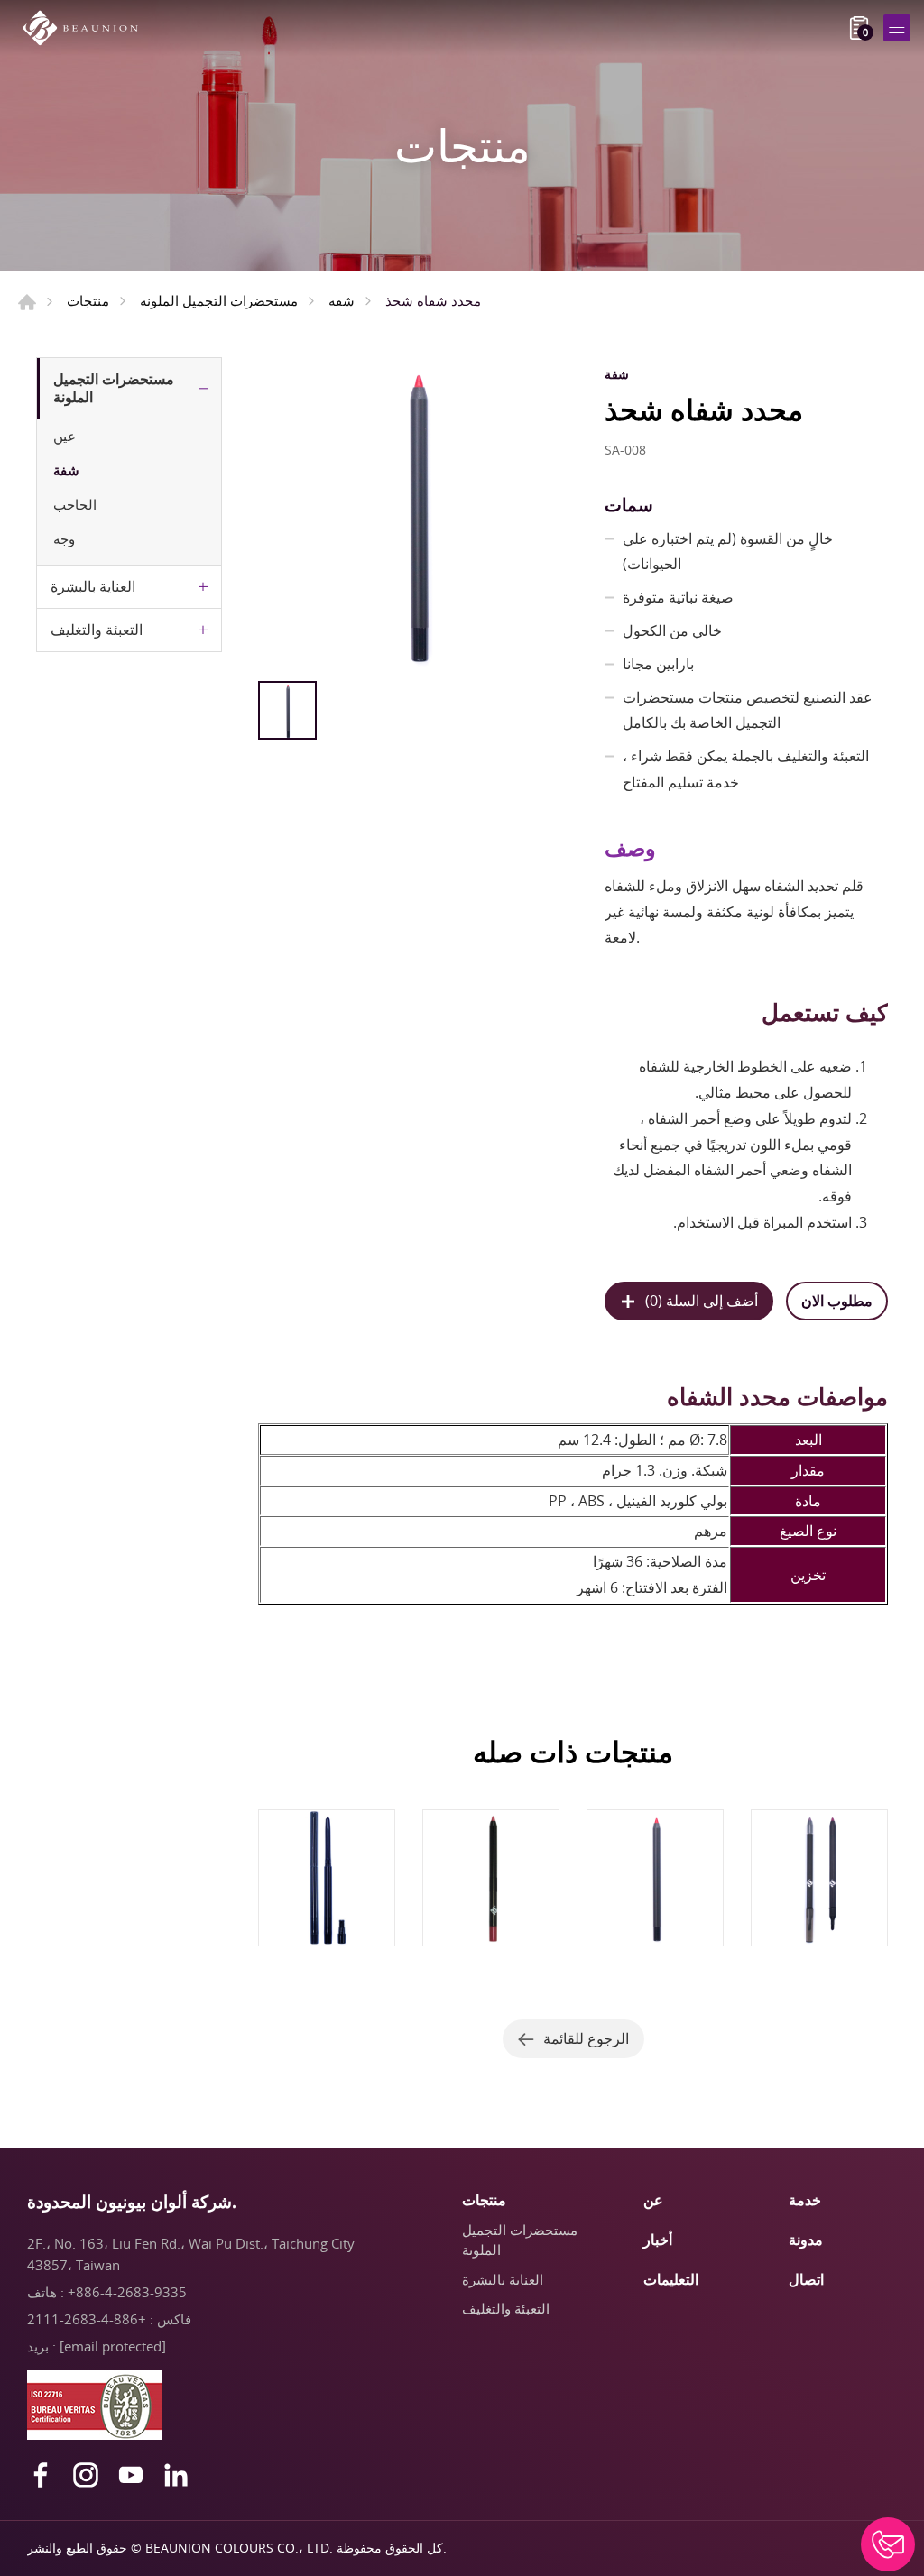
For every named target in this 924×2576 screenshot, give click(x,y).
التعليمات (671, 2279)
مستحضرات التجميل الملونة (219, 300)
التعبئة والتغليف (97, 630)
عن (653, 2200)
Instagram (86, 2475)
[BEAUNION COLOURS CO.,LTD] (86, 28)
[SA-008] (416, 515)
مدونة (806, 2240)
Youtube (131, 2475)
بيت (27, 302)
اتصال (806, 2279)
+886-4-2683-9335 (127, 2292)
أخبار (658, 2240)
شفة (342, 300)
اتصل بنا (888, 2544)
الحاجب (75, 504)
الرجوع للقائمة (586, 2038)
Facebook (41, 2475)
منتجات (88, 300)
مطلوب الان (837, 1301)
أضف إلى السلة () (702, 1301)
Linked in (176, 2475)
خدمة (805, 2200)
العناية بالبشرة (93, 586)
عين (65, 436)
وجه (64, 538)
